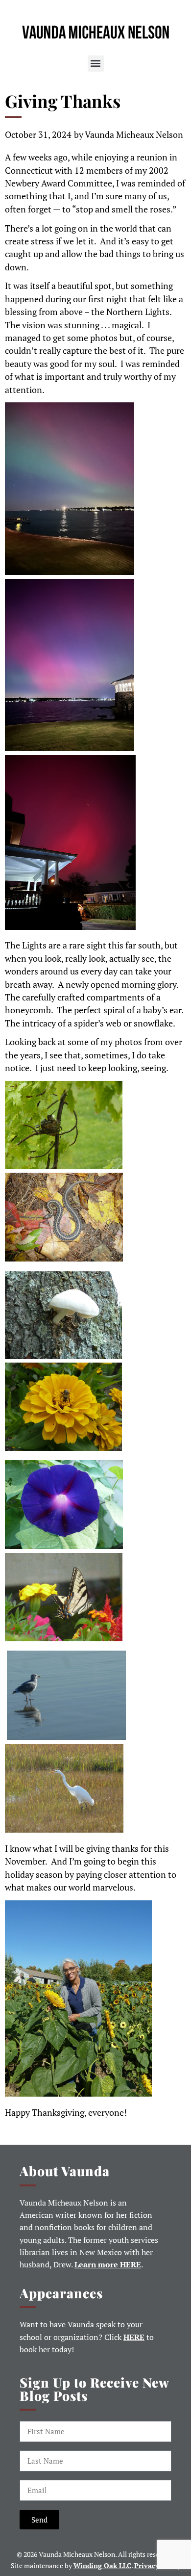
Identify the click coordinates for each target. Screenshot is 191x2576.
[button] (96, 64)
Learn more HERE (108, 2265)
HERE (134, 2337)
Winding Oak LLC (102, 2565)
